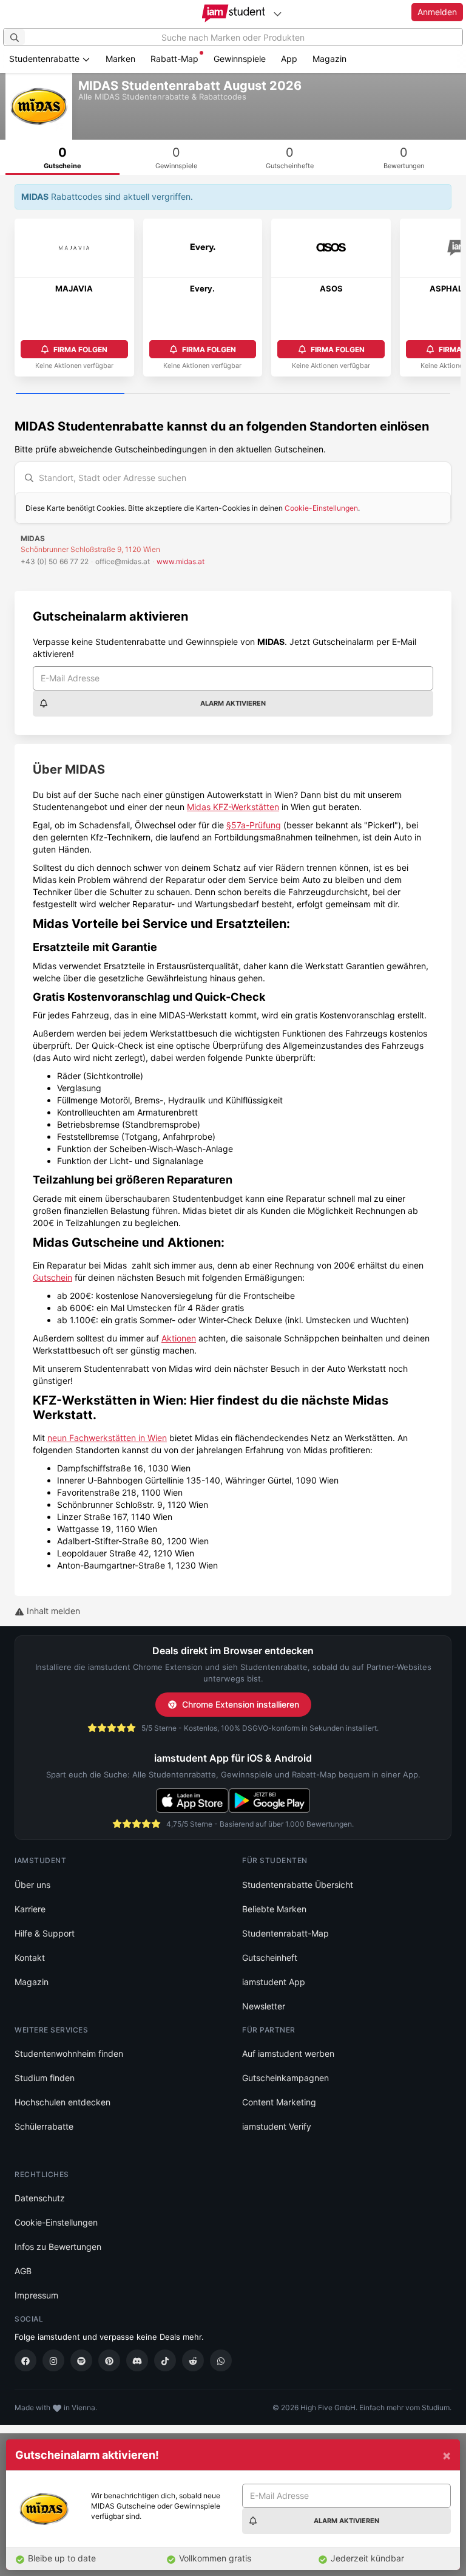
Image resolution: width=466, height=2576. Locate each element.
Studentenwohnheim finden (69, 2053)
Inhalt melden (52, 1611)
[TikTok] (165, 2360)
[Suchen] (15, 37)
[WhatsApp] (221, 2360)
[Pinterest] (109, 2360)
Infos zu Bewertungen (58, 2247)
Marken (120, 59)
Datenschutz (40, 2198)
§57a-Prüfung (254, 825)
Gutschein (52, 1277)
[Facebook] (25, 2360)
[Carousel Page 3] (287, 394)
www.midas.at (181, 561)
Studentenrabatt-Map (285, 1933)
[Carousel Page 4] (396, 394)
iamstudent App (274, 1982)
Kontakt (30, 1958)
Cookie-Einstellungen (321, 508)
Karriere (30, 1909)
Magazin (329, 59)
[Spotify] (81, 2360)
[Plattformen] (277, 14)
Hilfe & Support (45, 1933)
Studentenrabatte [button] (46, 59)
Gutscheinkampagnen (285, 2078)
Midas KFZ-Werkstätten (233, 807)
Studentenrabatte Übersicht (298, 1885)
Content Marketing (279, 2102)
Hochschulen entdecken (62, 2102)
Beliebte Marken (274, 1909)
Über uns (32, 1885)
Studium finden (45, 2078)
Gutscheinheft (270, 1958)
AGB (23, 2271)
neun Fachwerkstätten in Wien (107, 1438)
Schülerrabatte (44, 2126)
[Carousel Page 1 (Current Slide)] (70, 394)
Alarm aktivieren (233, 703)
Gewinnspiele (240, 59)
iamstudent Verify (277, 2126)
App (289, 59)
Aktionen (179, 1338)
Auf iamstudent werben (288, 2053)
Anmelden (437, 12)
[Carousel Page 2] (179, 394)
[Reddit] (193, 2360)
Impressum (36, 2295)
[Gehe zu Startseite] (233, 13)
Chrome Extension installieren (241, 1704)
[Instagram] (53, 2360)
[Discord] (137, 2360)
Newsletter (264, 2006)
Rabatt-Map (174, 59)
